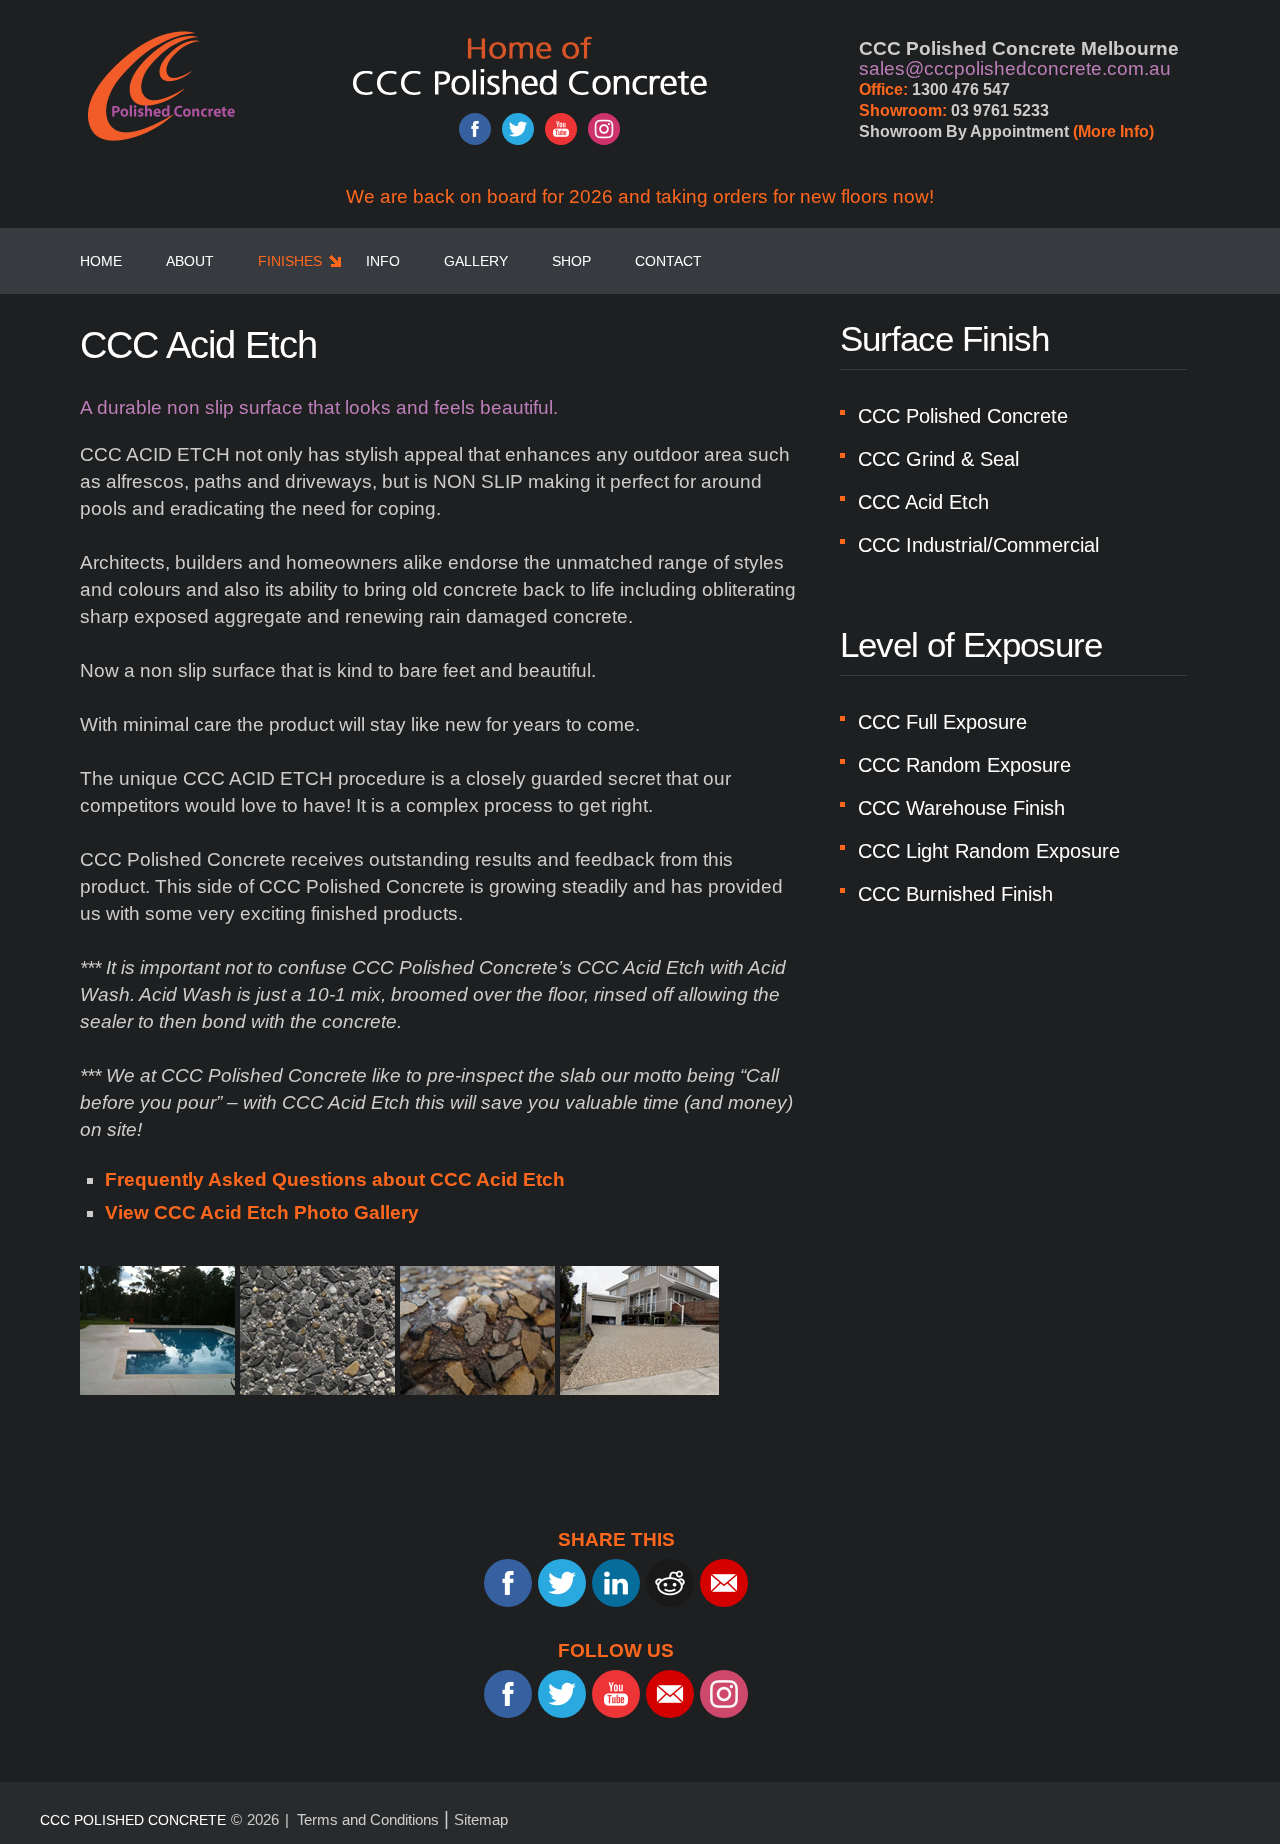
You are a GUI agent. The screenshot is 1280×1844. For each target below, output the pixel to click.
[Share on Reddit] (670, 1583)
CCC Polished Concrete (963, 416)
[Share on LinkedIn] (616, 1583)
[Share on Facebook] (508, 1583)
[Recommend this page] (724, 1583)
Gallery (476, 261)
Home (101, 261)
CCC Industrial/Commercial (978, 545)
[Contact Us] (670, 1694)
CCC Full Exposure (942, 722)
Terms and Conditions (368, 1819)
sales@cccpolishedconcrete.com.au (1015, 68)
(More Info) (1113, 131)
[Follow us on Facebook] (475, 129)
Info (383, 261)
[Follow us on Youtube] (561, 129)
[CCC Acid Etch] (160, 1329)
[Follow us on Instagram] (604, 129)
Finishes (290, 261)
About (190, 261)
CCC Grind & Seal (938, 459)
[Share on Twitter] (562, 1583)
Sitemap (481, 1819)
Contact (668, 261)
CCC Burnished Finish (955, 894)
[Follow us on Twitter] (518, 129)
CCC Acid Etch (923, 502)
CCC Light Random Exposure (989, 851)
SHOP (571, 261)
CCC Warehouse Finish (961, 808)
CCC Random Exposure (964, 765)
